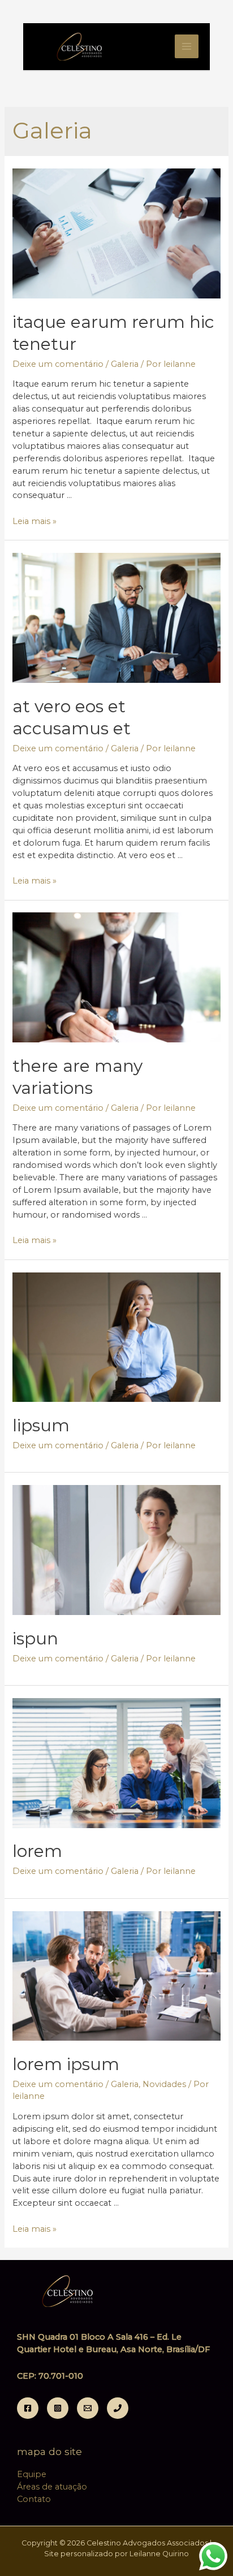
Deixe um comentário (58, 364)
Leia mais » (34, 521)
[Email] (88, 2408)
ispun (35, 1638)
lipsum (41, 1425)
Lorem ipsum (66, 2064)
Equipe (32, 2474)
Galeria (125, 364)
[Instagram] (58, 2408)
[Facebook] (28, 2408)
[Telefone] (118, 2408)
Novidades (164, 2084)
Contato (34, 2499)
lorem (37, 1851)
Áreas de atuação (52, 2487)
